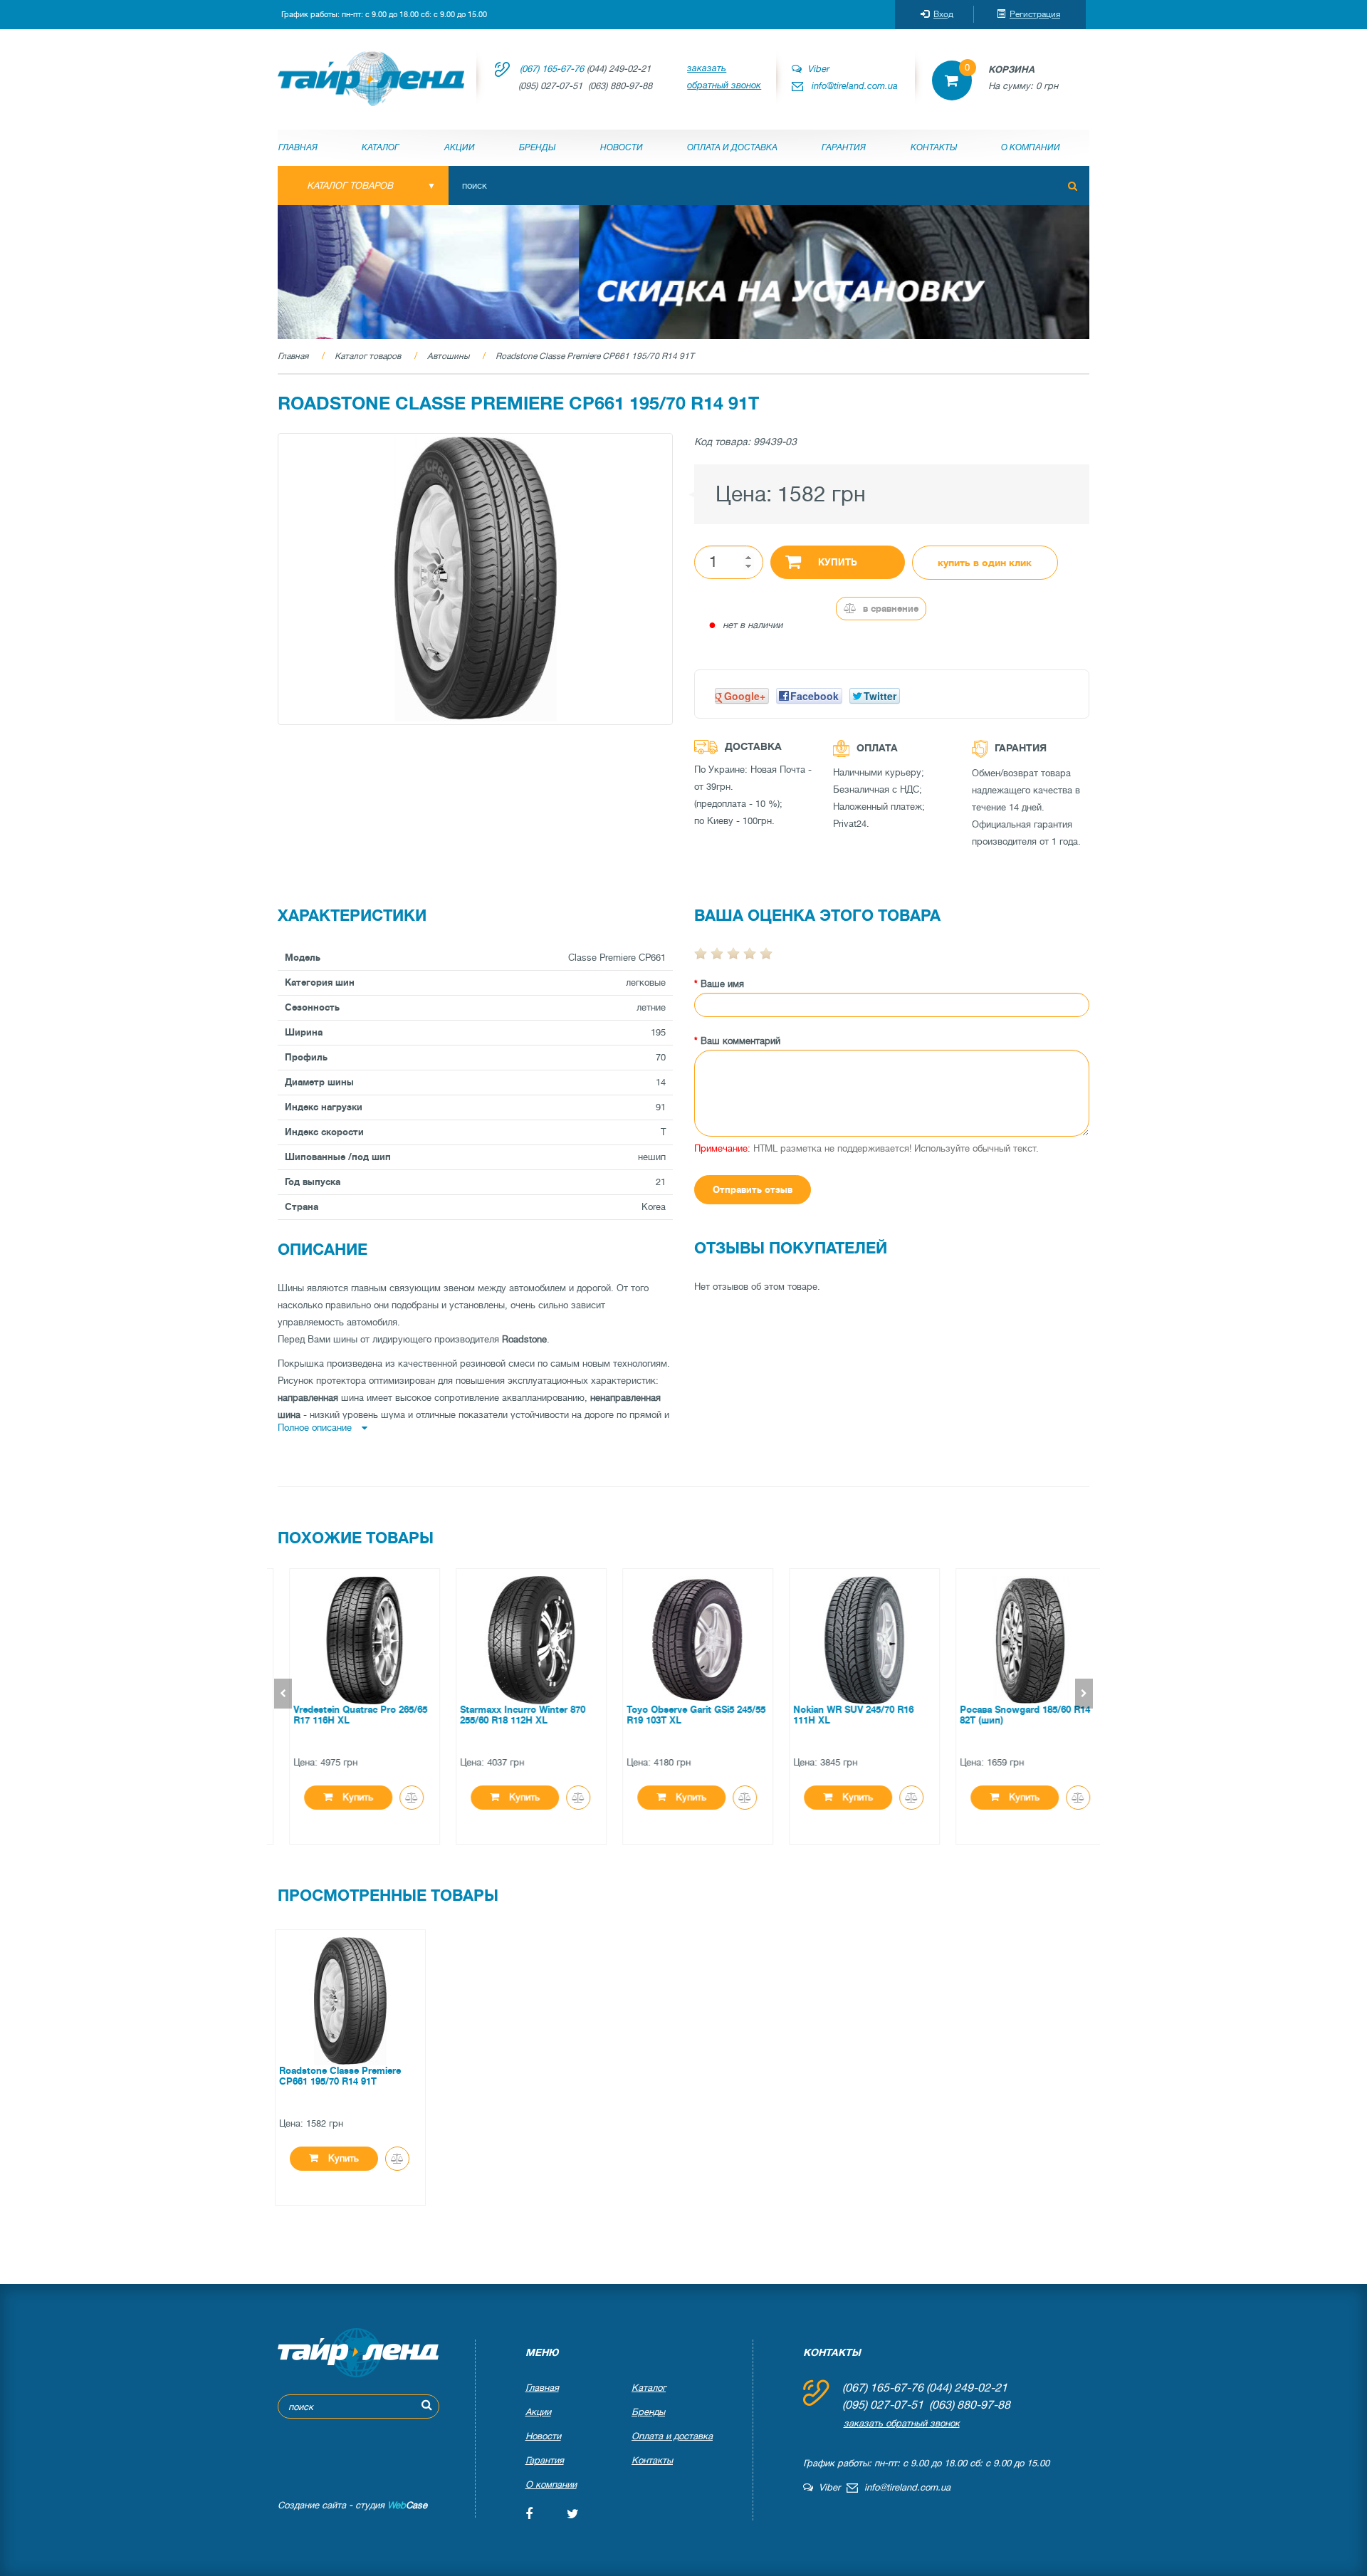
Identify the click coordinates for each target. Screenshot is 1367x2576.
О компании (1031, 147)
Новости (622, 147)
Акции (460, 147)
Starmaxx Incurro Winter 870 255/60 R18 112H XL (508, 1715)
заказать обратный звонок (724, 77)
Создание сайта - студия (352, 2505)
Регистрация (1035, 14)
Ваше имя (722, 984)
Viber (815, 69)
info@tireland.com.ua (855, 86)
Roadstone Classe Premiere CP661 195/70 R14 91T (595, 356)
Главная (298, 147)
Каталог (381, 147)
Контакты (934, 147)
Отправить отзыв (753, 1190)
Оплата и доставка (732, 147)
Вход (943, 14)
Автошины (448, 356)
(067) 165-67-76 (552, 69)
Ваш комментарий (740, 1041)
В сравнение (889, 609)
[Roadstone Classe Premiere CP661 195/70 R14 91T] (475, 579)
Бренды (537, 147)
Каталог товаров (368, 356)
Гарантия (844, 147)
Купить (838, 562)
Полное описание (316, 1428)
